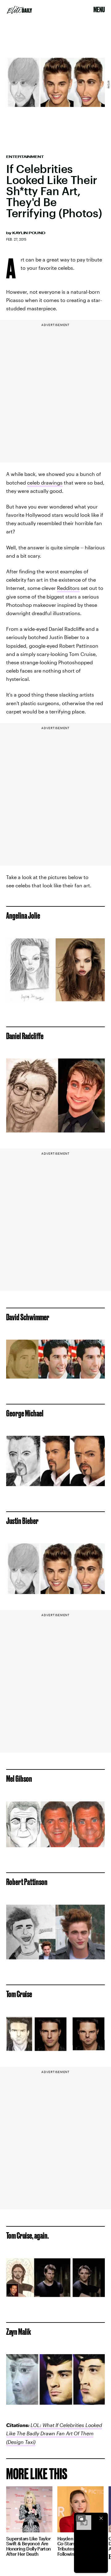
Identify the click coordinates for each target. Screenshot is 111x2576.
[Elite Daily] (19, 10)
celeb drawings (45, 483)
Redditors (68, 588)
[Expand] (81, 2518)
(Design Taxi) (21, 2442)
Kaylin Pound (29, 233)
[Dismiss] (101, 2518)
